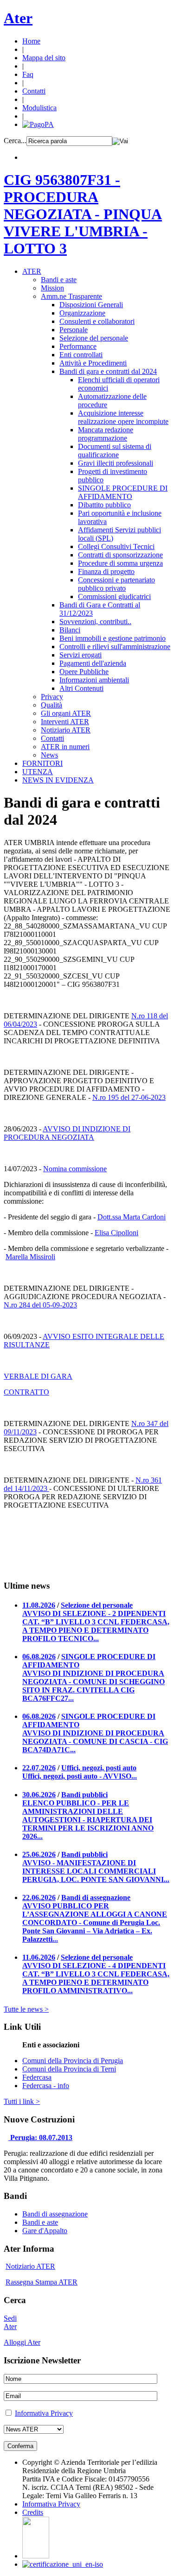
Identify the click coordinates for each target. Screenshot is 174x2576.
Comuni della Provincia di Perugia (73, 2061)
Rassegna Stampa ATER (42, 2282)
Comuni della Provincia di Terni (69, 2069)
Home (31, 41)
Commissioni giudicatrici (114, 597)
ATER (32, 271)
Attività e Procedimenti (93, 363)
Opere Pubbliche (84, 672)
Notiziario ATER (66, 730)
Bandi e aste (59, 280)
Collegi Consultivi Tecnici (116, 546)
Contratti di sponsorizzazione (120, 555)
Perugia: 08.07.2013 (41, 2137)
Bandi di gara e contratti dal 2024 (108, 371)
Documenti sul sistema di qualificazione (115, 451)
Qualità (52, 705)
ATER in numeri (65, 747)
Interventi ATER (65, 722)
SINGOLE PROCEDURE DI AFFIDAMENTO (123, 492)
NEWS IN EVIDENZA (58, 780)
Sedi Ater (10, 2322)
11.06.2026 (39, 1957)
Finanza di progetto (106, 571)
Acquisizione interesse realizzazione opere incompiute (123, 417)
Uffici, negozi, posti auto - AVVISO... (80, 1776)
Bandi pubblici (84, 1795)
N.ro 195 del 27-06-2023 (129, 1097)
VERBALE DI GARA (38, 1376)
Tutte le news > (26, 2009)
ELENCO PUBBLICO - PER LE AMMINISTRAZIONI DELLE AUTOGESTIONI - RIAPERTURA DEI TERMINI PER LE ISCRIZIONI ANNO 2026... (88, 1820)
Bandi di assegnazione (96, 1897)
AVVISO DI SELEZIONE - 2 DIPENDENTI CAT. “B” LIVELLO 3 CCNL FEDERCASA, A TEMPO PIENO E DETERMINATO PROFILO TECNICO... (96, 1626)
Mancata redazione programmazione (106, 434)
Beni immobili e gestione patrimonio (113, 638)
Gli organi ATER (66, 713)
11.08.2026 (39, 1605)
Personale (74, 330)
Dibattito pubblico (104, 505)
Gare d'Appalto (45, 2231)
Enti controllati (81, 355)
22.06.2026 (39, 1897)
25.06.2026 (39, 1854)
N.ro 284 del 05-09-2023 (40, 1305)
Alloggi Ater (22, 2342)
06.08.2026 (39, 1657)
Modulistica (39, 108)
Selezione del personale (94, 338)
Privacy (52, 697)
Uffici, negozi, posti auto (99, 1768)
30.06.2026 (39, 1795)
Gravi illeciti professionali (116, 463)
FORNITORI (42, 763)
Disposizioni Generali (91, 305)
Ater (18, 18)
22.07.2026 (39, 1768)
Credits (33, 2512)
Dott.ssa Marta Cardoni (132, 1217)
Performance (78, 346)
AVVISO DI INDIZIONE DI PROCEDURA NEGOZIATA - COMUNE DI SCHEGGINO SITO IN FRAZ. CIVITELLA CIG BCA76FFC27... (93, 1686)
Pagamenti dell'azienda (93, 663)
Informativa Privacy (44, 2413)
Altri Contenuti (81, 688)
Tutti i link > (22, 2101)
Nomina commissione (75, 1169)
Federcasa (37, 2077)
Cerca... (15, 141)
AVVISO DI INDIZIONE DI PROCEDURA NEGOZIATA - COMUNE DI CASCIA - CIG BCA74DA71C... (95, 1741)
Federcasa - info (46, 2086)
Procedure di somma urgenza (120, 563)
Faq (28, 74)
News (49, 755)
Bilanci (70, 630)
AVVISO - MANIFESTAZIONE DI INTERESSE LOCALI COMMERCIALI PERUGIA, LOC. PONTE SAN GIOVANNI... (96, 1871)
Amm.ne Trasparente (71, 296)
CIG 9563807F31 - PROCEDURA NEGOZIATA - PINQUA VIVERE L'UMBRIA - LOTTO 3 (83, 214)
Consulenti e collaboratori (97, 321)
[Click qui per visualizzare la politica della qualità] (63, 2564)
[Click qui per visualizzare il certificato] (36, 2556)
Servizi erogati (81, 655)
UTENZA (38, 772)
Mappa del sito (44, 58)
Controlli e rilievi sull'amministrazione (115, 647)
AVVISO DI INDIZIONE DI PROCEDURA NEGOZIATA (67, 1133)
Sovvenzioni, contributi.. (95, 622)
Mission (52, 288)
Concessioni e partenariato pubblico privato (116, 584)
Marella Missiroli (30, 1257)
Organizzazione (82, 313)
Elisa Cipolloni (116, 1233)
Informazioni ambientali (94, 680)
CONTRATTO (26, 1392)
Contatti (34, 91)
